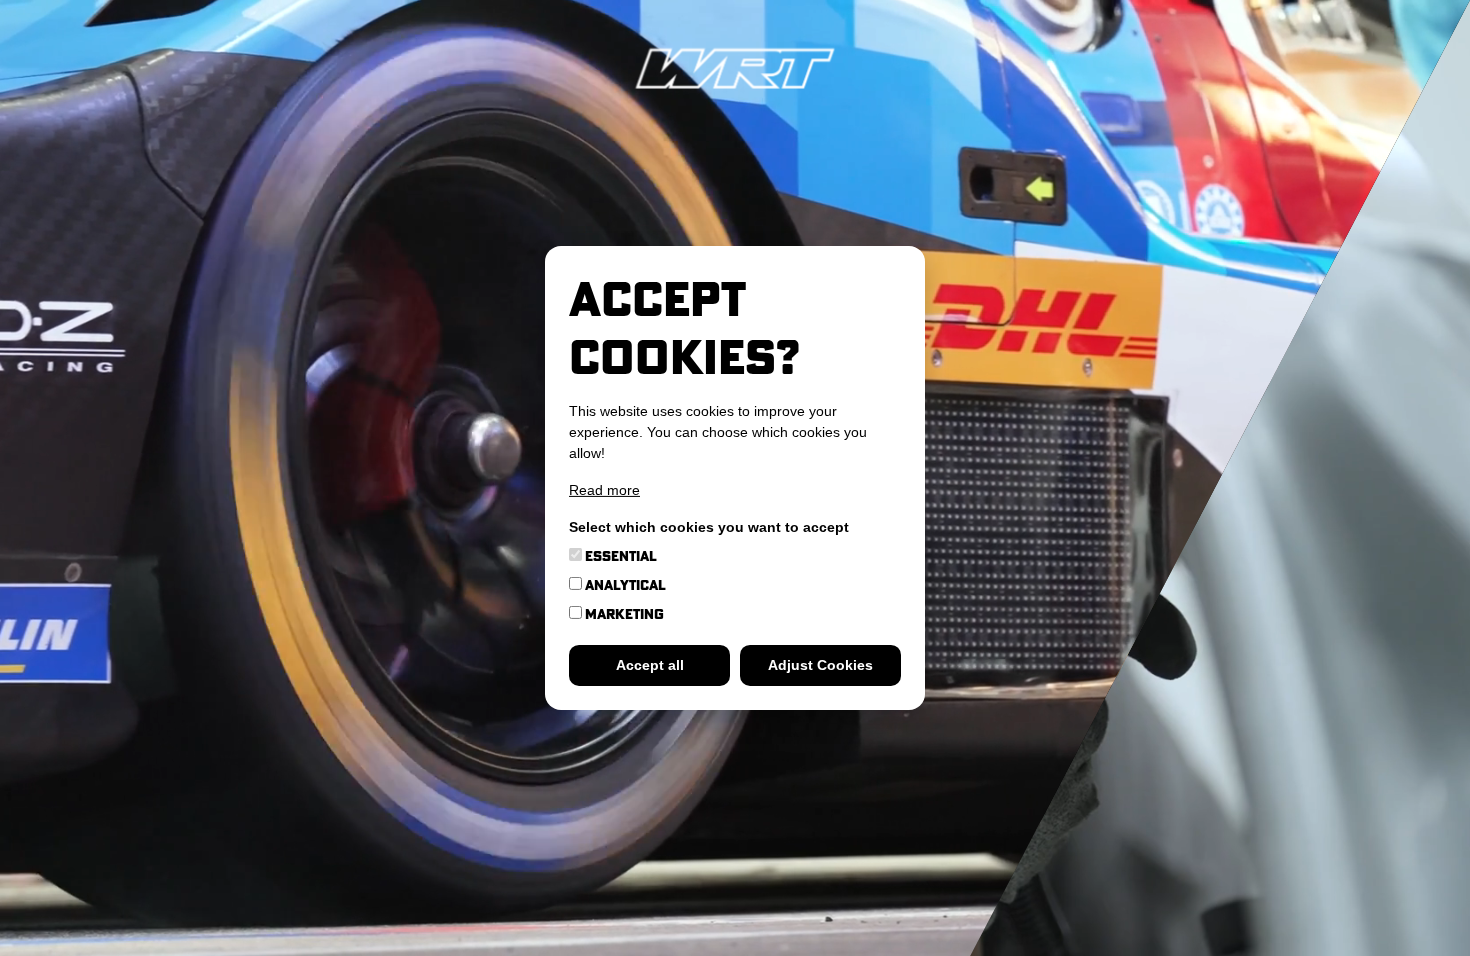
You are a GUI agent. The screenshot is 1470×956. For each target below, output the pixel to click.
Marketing (623, 614)
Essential (619, 556)
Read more (604, 490)
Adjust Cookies (820, 665)
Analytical (624, 585)
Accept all (650, 665)
